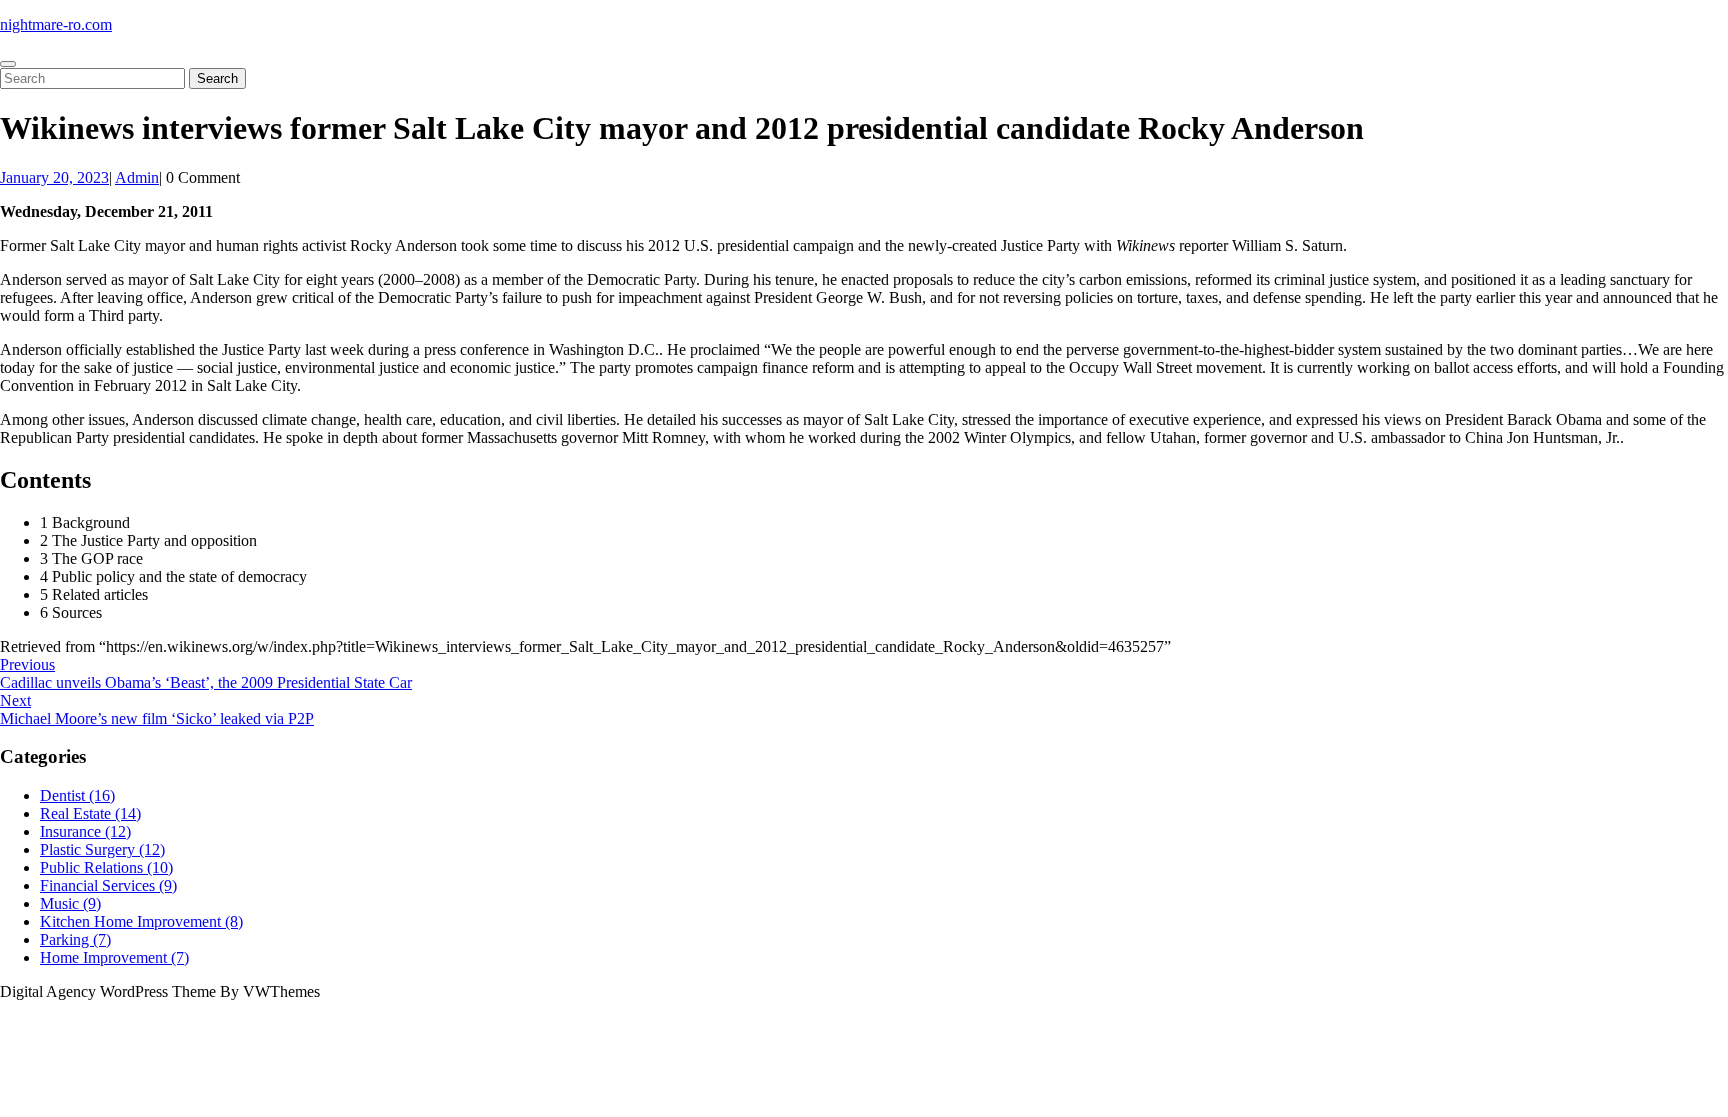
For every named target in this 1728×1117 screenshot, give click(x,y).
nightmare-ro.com (56, 24)
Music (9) (70, 903)
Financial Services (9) (108, 885)
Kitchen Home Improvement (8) (141, 921)
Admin (137, 177)
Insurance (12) (85, 831)
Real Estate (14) (90, 813)
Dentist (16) (77, 795)
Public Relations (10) (106, 867)
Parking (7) (75, 939)
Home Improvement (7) (114, 957)
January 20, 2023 (54, 177)
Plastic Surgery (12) (102, 849)
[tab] (8, 64)
